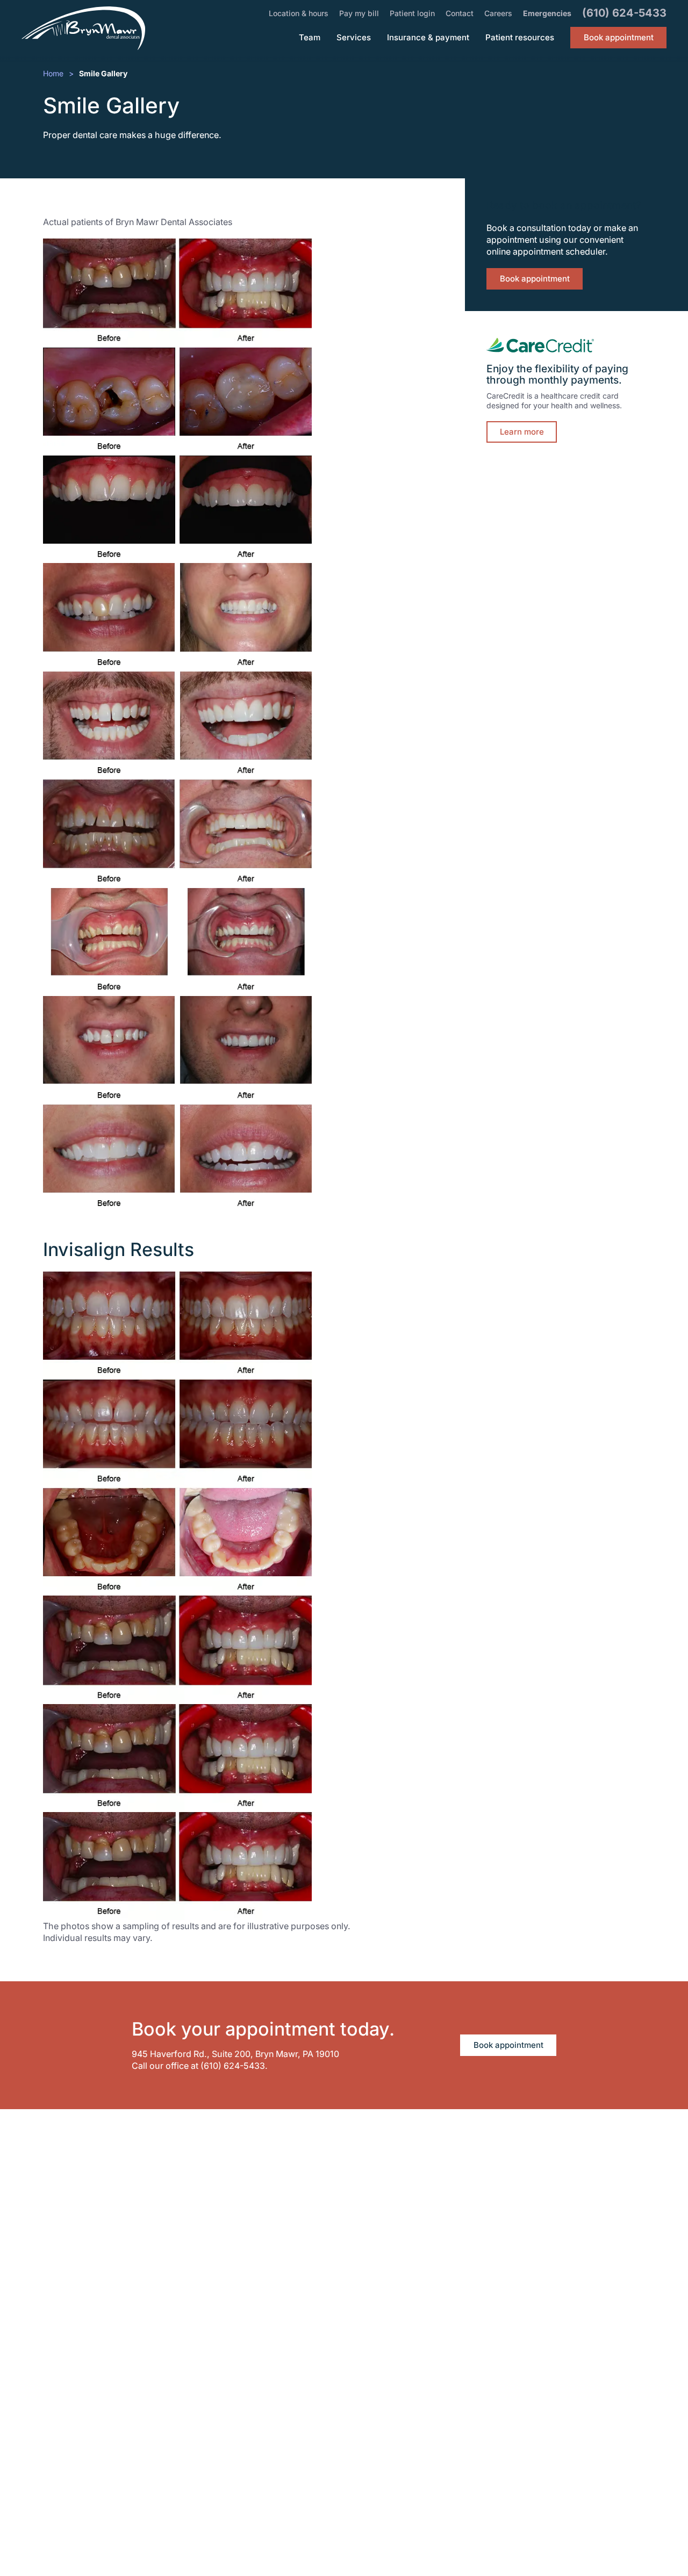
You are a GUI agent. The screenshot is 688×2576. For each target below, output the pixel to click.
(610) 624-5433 (233, 2066)
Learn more (522, 432)
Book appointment (535, 279)
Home (53, 73)
